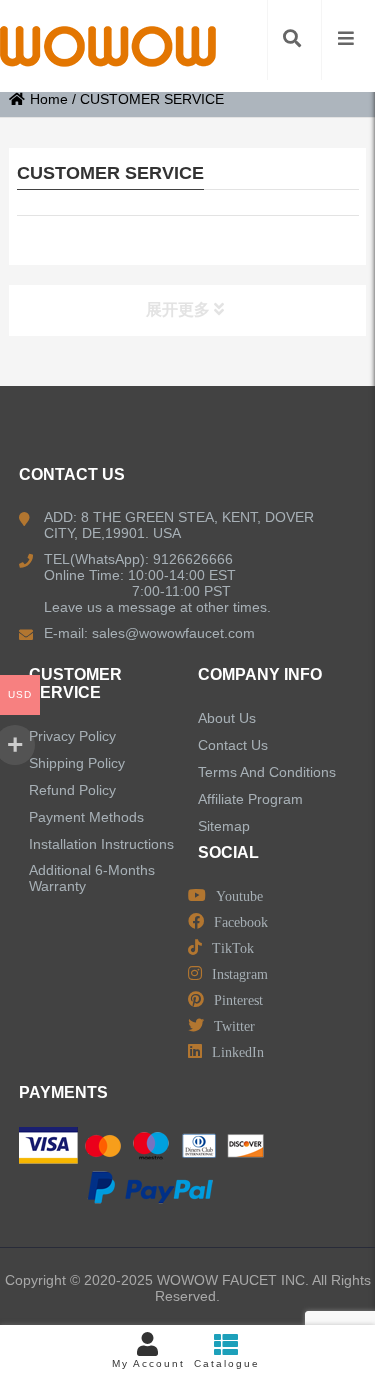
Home (49, 99)
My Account (148, 1363)
